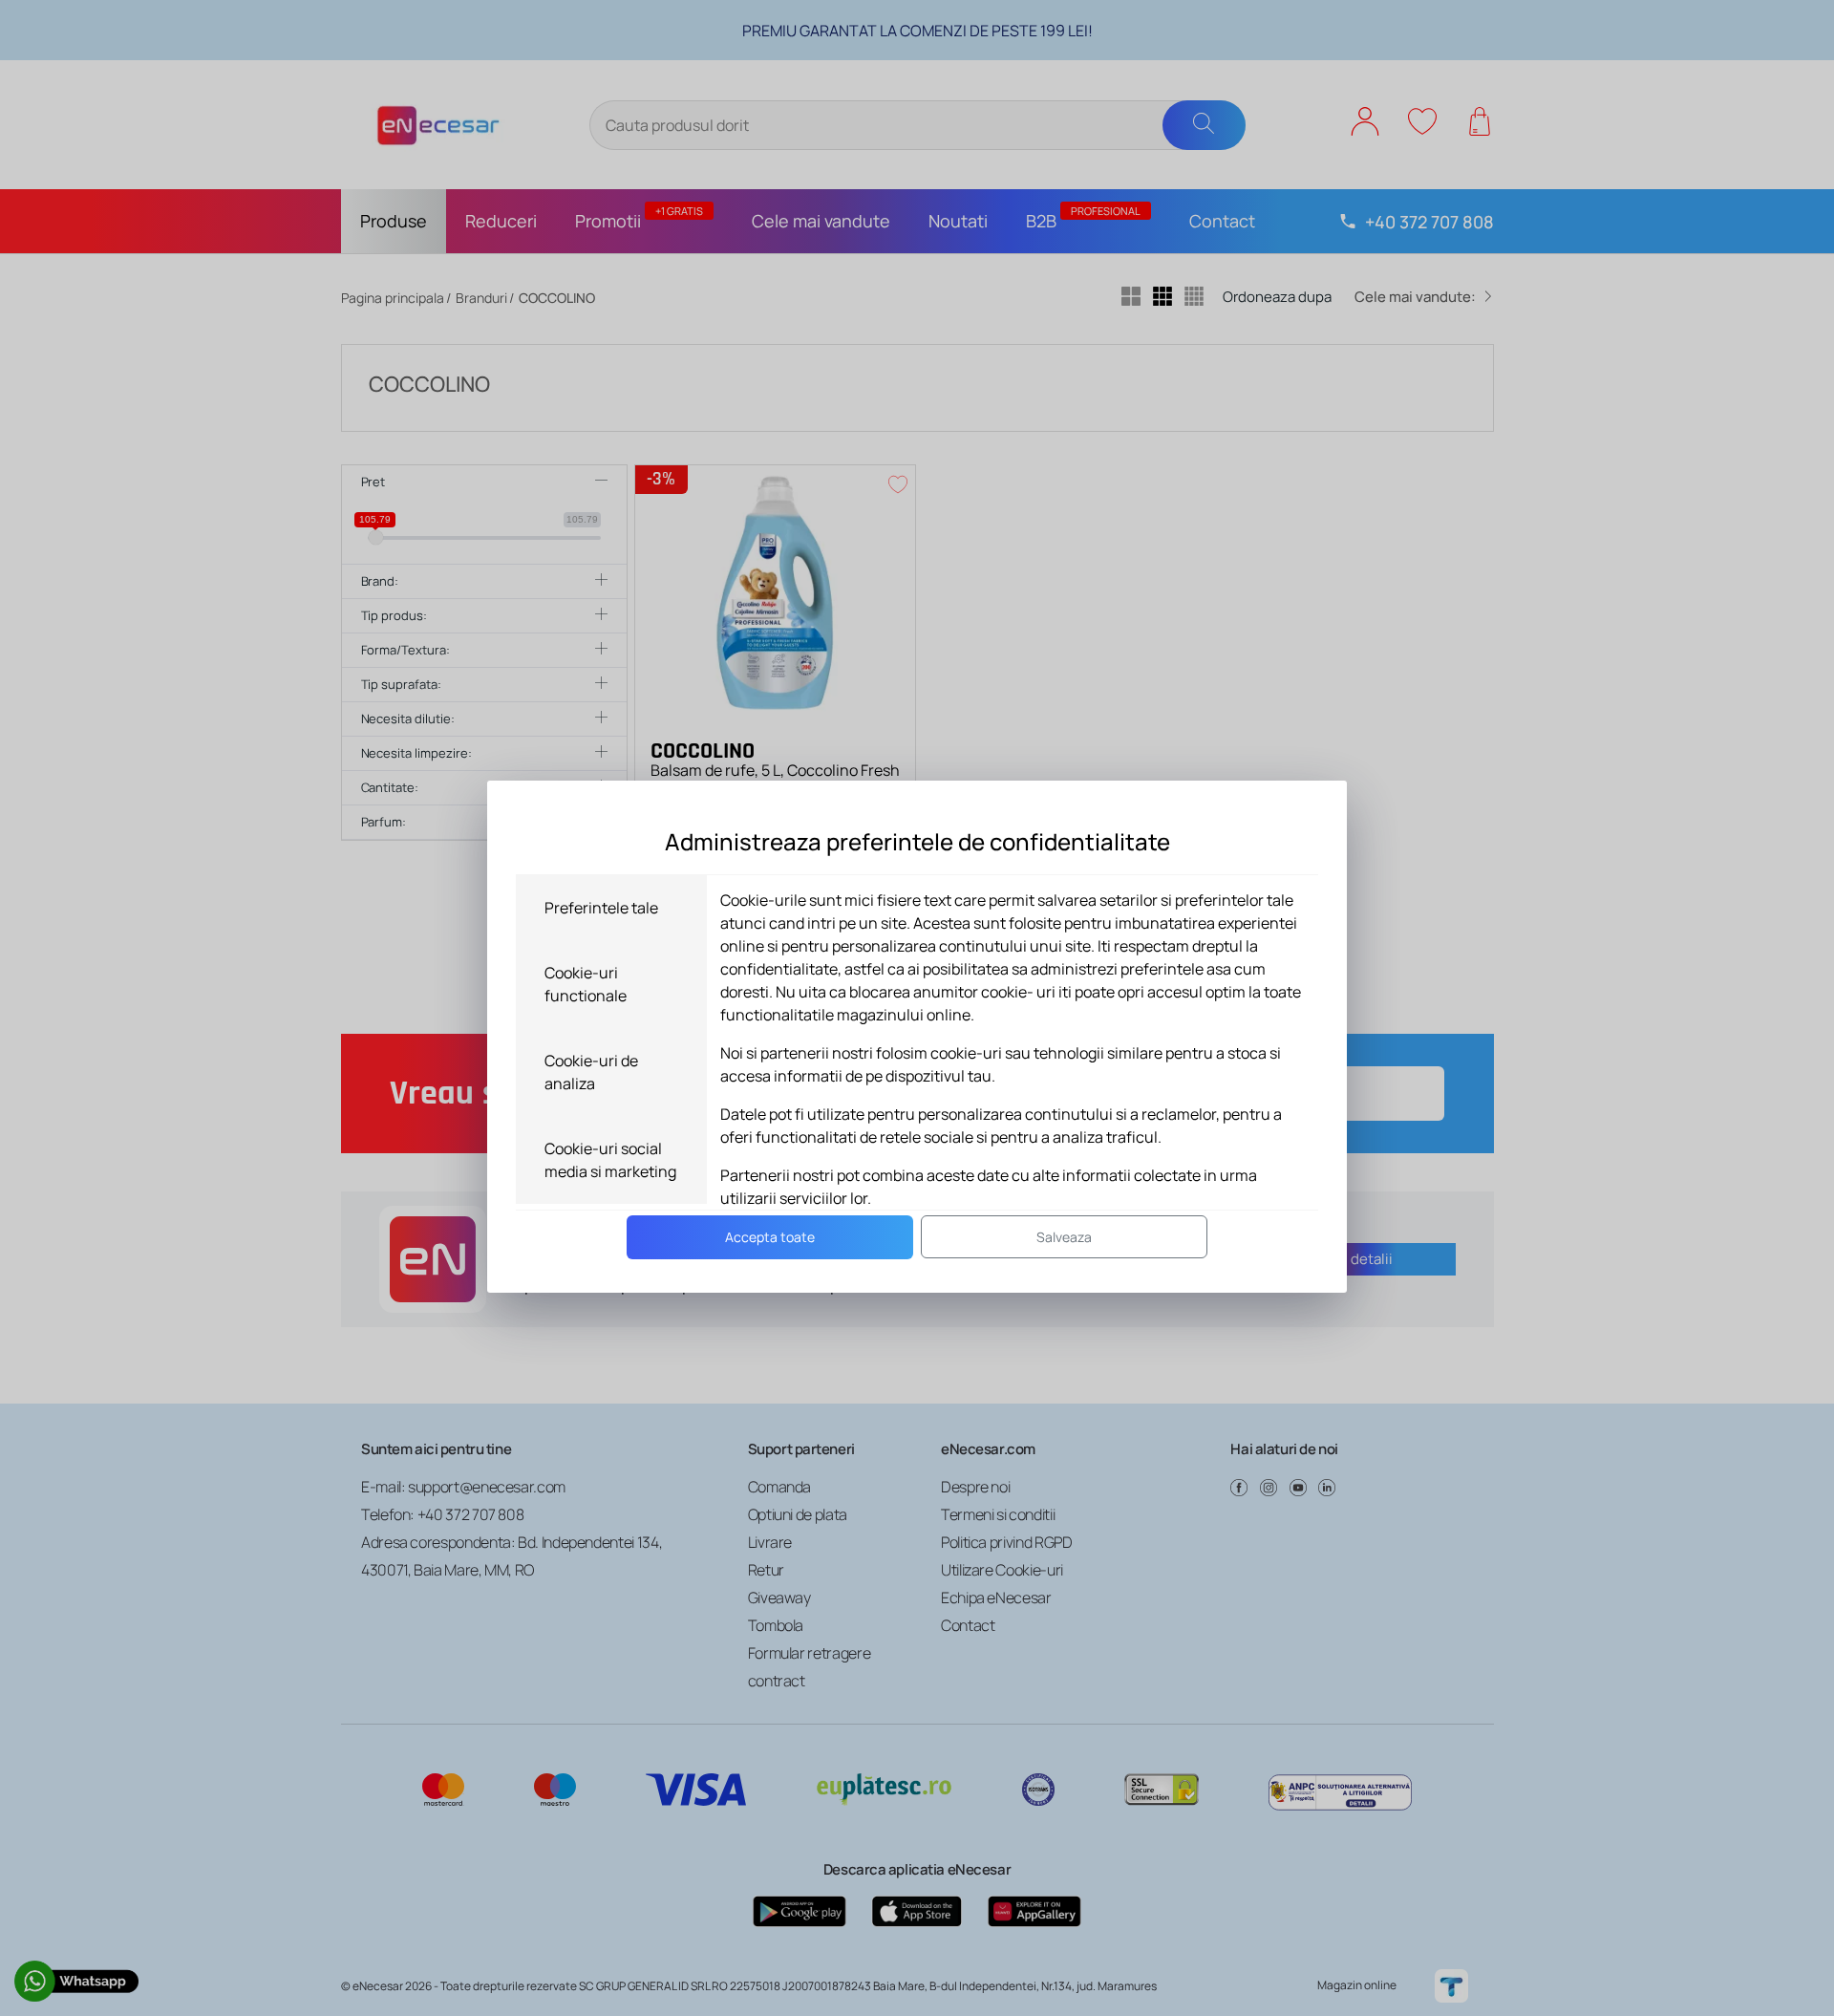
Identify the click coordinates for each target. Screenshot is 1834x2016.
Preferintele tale (601, 908)
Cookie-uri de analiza (591, 1072)
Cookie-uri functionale (586, 984)
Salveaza (1064, 1237)
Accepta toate (770, 1237)
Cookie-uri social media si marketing (610, 1160)
